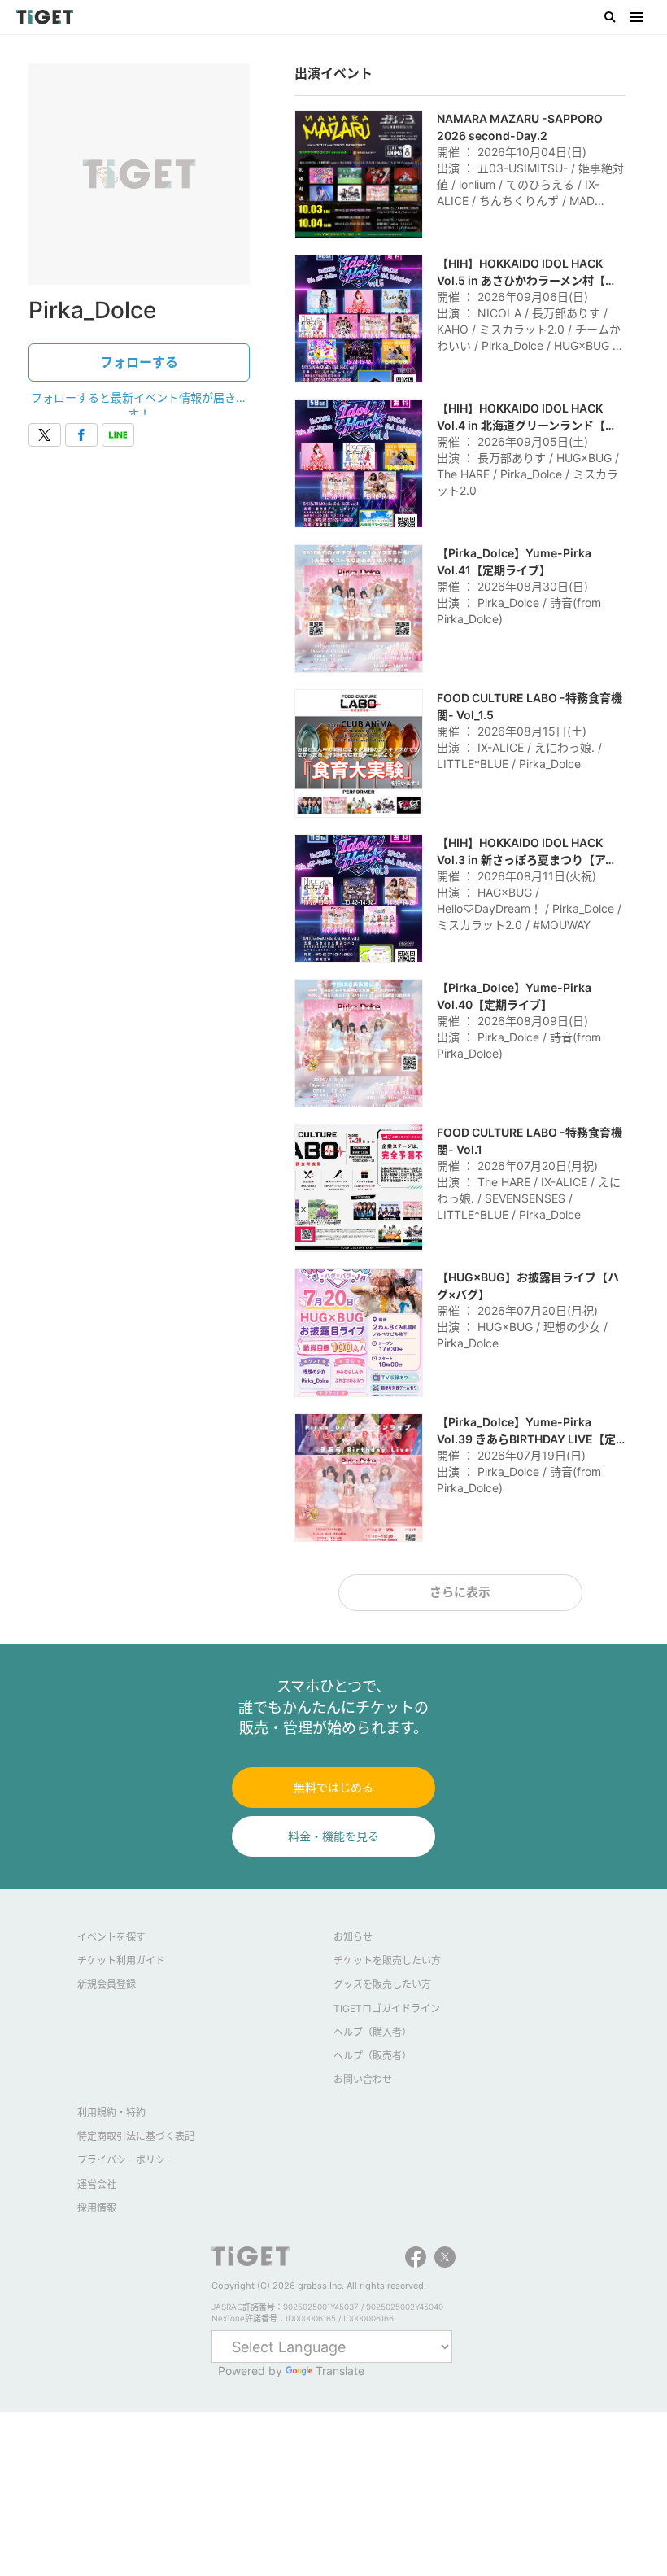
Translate (340, 2371)
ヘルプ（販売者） (373, 2056)
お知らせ (353, 1937)
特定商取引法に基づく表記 (136, 2136)
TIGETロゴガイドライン (387, 2008)
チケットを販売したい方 (387, 1960)
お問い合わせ (363, 2079)
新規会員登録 (107, 1984)
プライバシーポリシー (126, 2160)
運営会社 (97, 2184)
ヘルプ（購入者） (373, 2032)
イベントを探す (111, 1937)
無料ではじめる (333, 1787)
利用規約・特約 (111, 2113)
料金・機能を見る (333, 1836)
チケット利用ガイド (121, 1960)
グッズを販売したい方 (382, 1984)
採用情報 (97, 2208)
